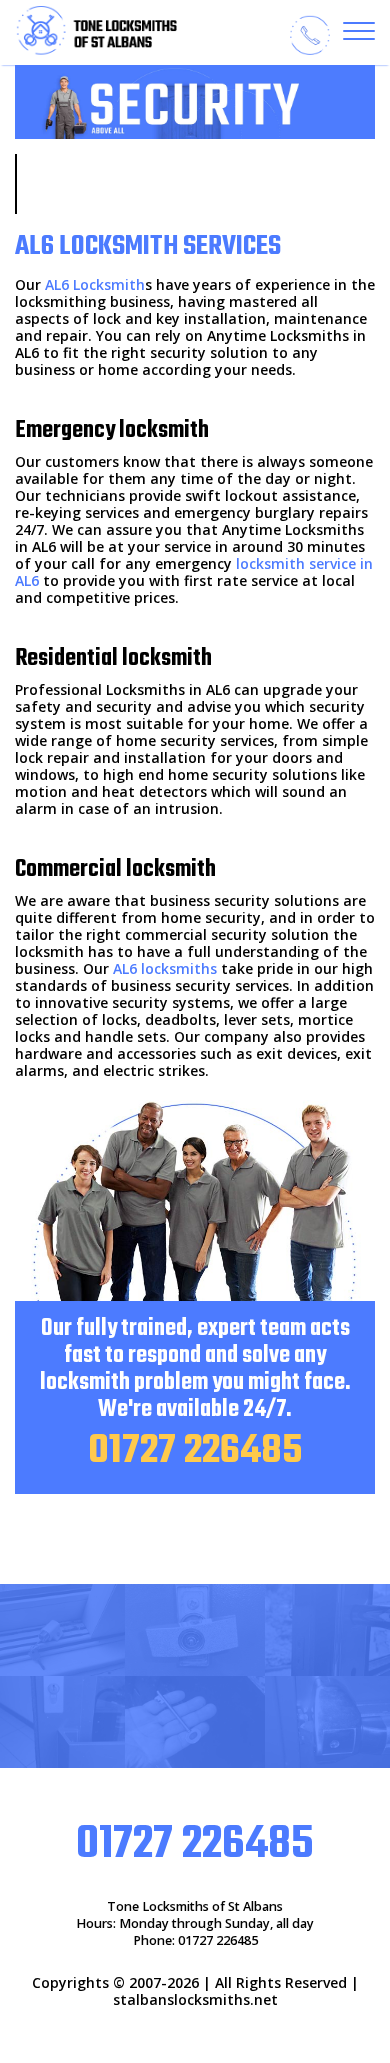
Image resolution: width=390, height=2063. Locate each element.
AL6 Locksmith (95, 284)
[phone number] (310, 35)
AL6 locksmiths (165, 968)
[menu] (359, 30)
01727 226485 (195, 1451)
